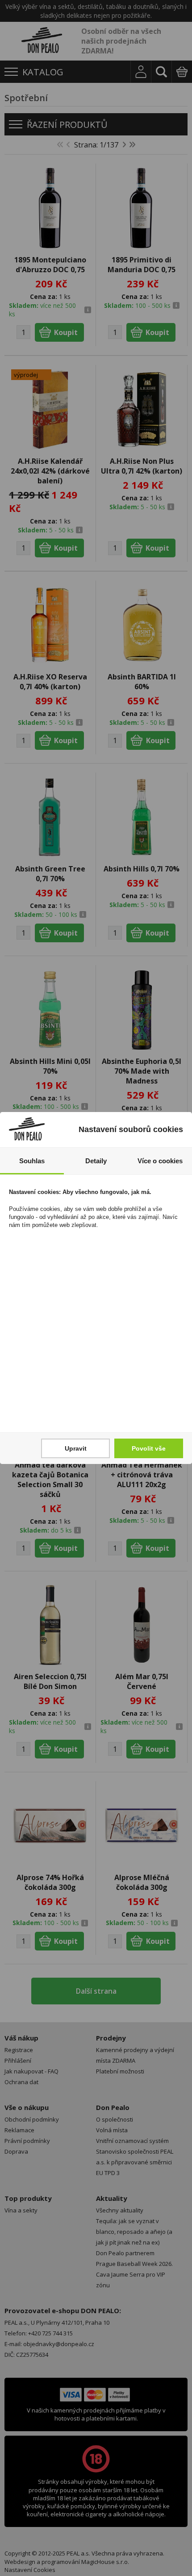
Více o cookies (160, 1161)
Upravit (76, 1448)
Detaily (96, 1161)
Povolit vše (149, 1448)
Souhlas (32, 1161)
